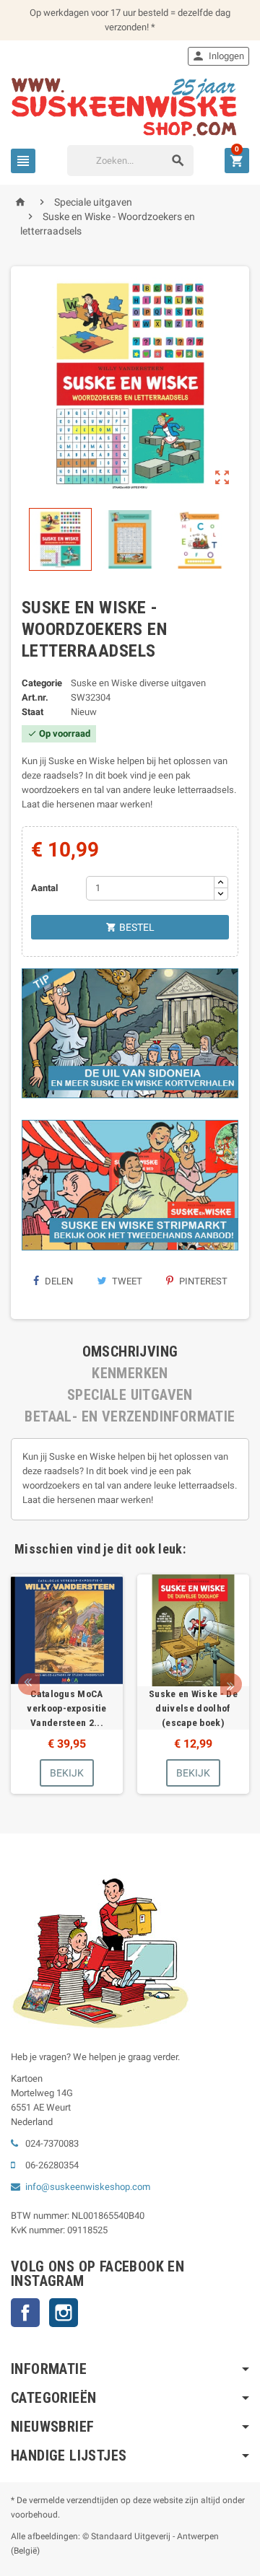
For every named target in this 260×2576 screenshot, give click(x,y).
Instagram (64, 2313)
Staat (32, 712)
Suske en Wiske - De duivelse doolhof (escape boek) (193, 1708)
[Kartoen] (130, 106)
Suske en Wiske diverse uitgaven (138, 683)
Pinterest (202, 1281)
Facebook (25, 2313)
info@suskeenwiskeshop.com (88, 2187)
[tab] (130, 1351)
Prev (29, 1684)
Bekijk (67, 1773)
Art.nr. (35, 697)
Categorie (42, 683)
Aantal (44, 888)
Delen (58, 1281)
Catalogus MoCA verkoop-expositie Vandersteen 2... (67, 1708)
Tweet (126, 1281)
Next (231, 1684)
